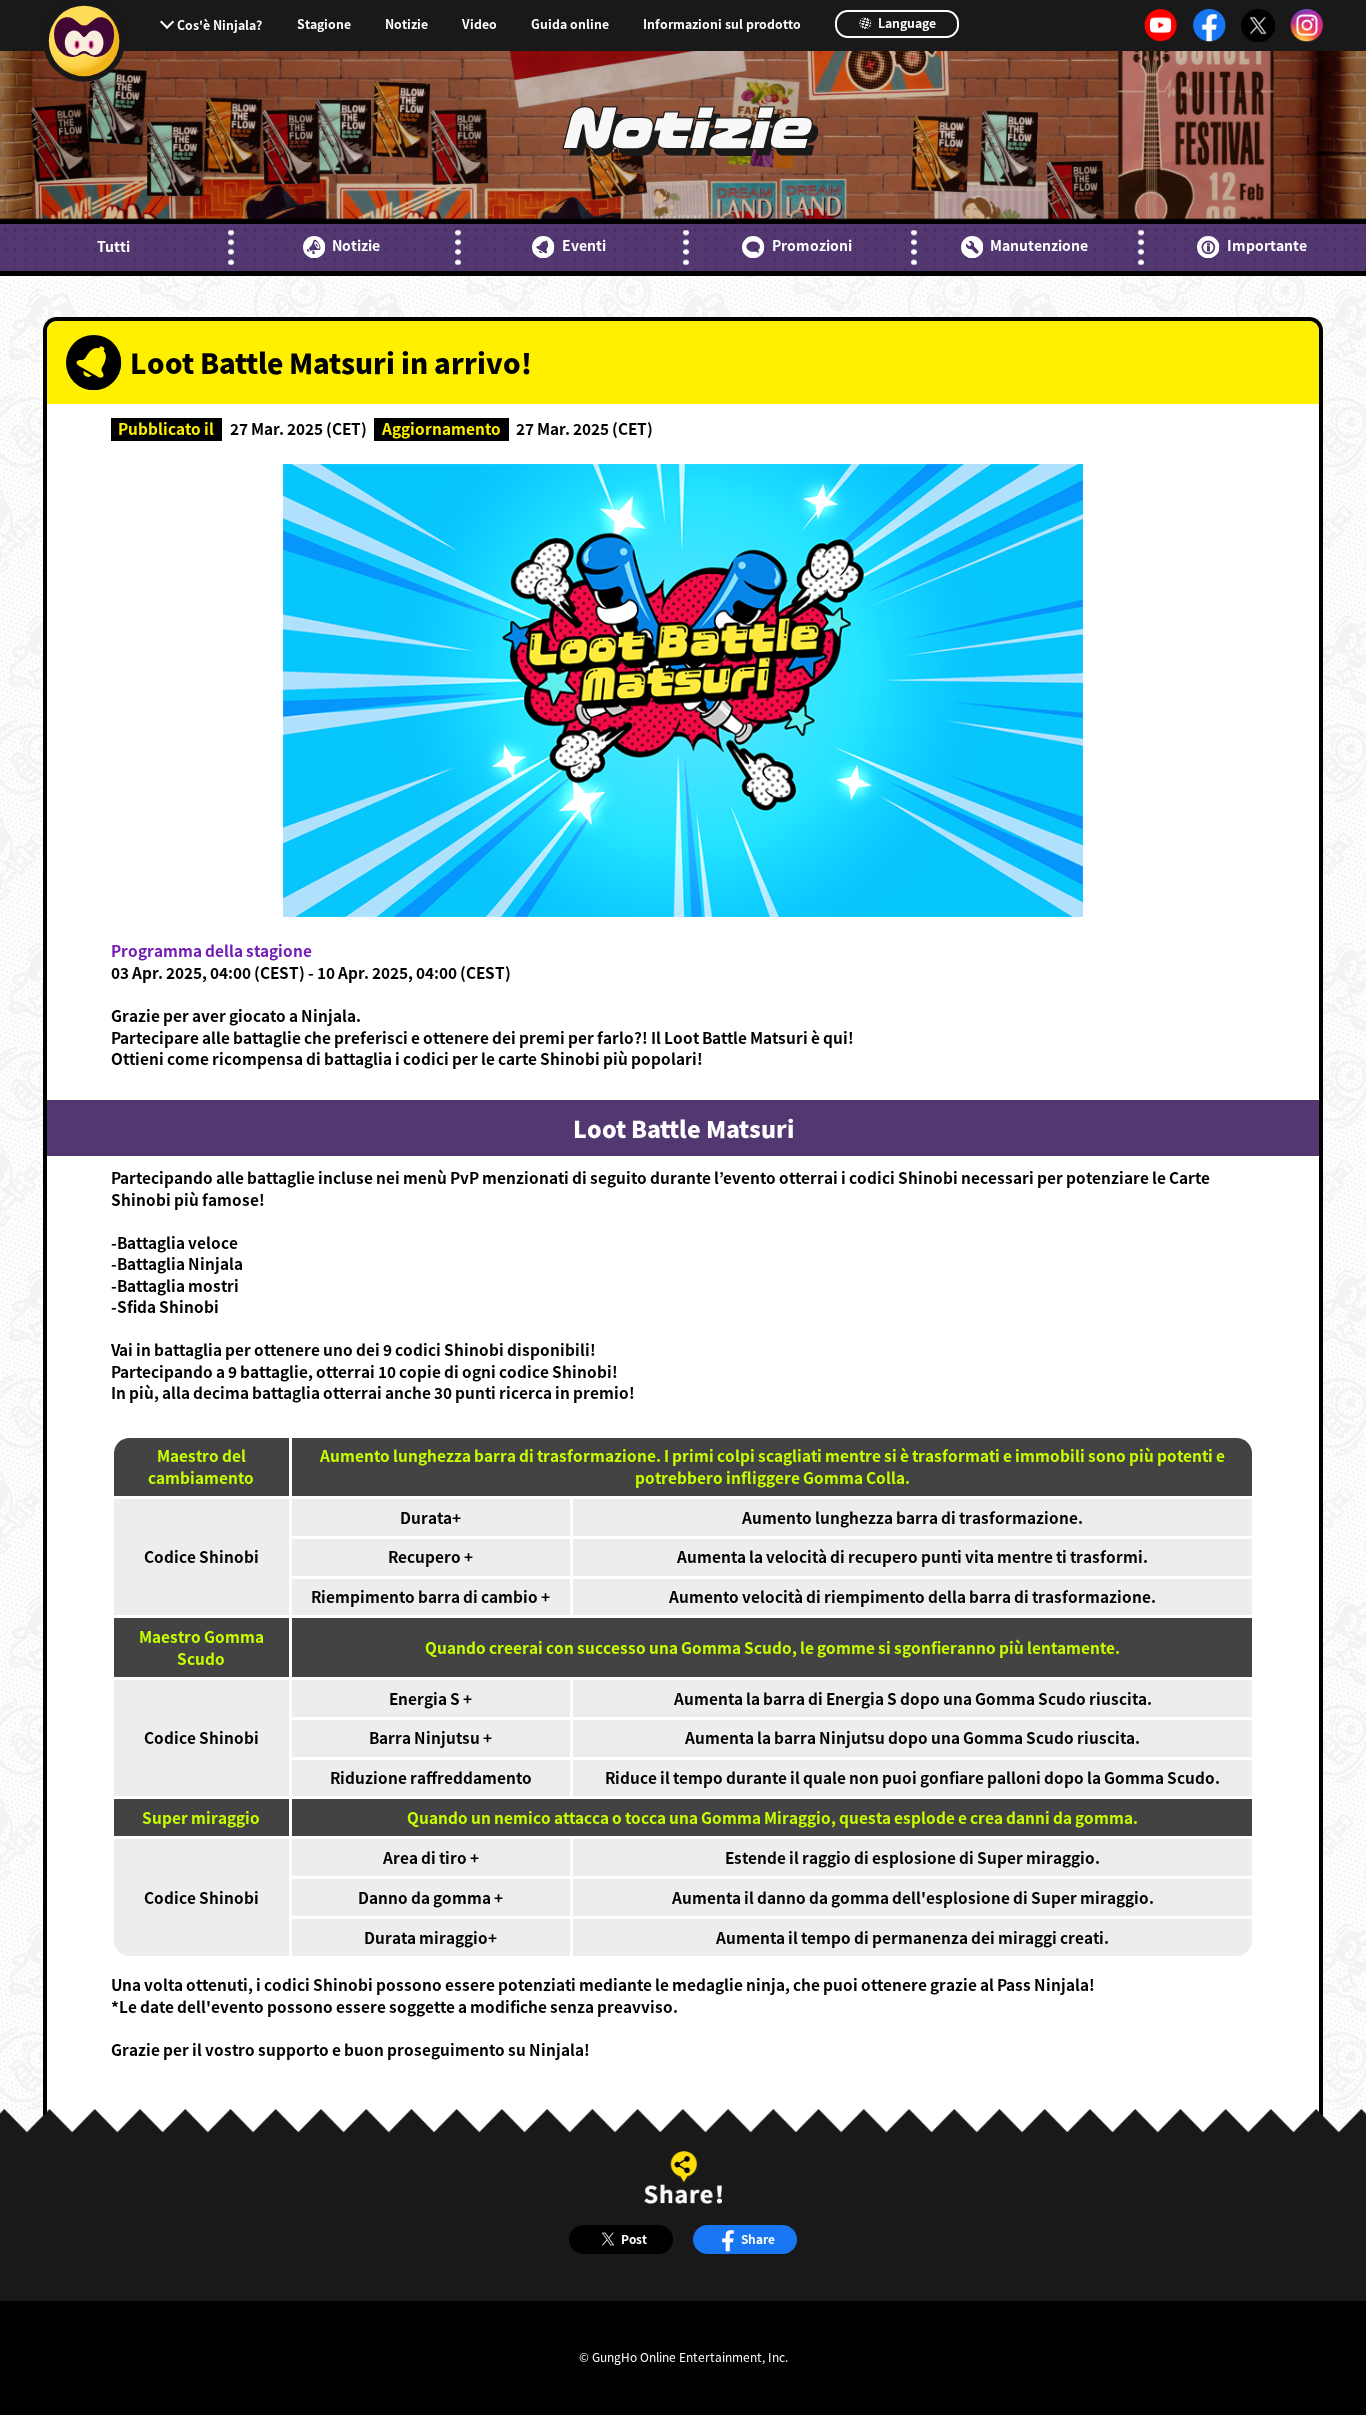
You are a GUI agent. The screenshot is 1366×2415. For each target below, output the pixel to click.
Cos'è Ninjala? (219, 25)
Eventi (583, 245)
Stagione (324, 24)
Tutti (113, 246)
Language (905, 23)
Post (634, 2238)
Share (758, 2238)
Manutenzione (1039, 245)
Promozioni (811, 245)
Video (479, 24)
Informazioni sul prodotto (722, 24)
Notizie (406, 24)
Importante (1266, 245)
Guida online (570, 24)
